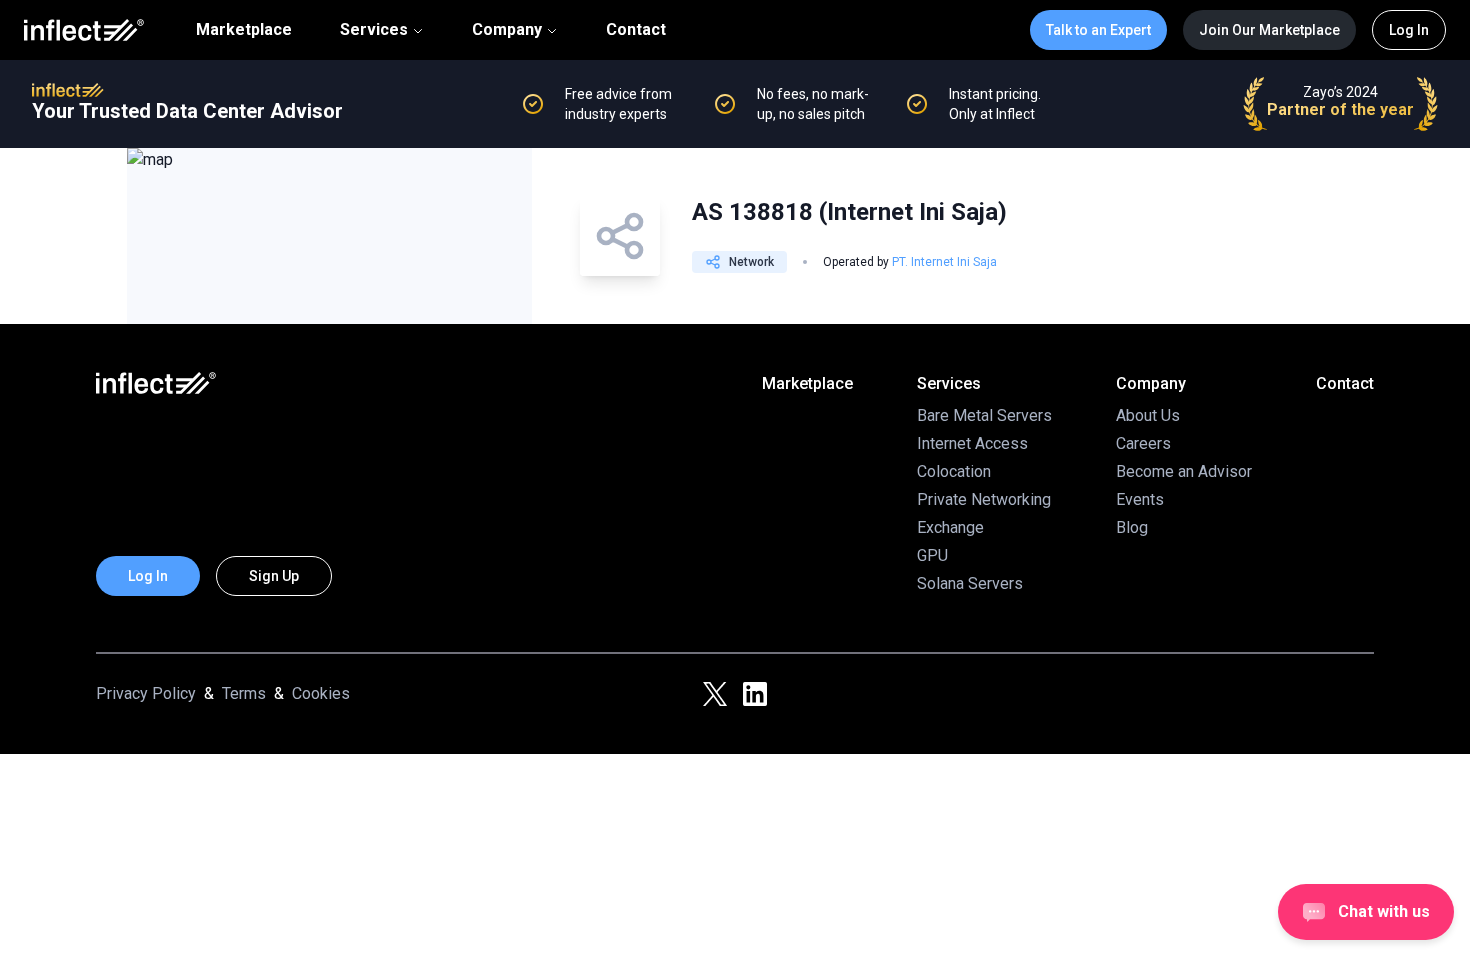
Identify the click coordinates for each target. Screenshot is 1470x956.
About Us (1148, 415)
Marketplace (244, 30)
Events (1140, 499)
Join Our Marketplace (1269, 30)
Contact (636, 30)
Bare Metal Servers (984, 415)
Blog (1132, 527)
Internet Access (972, 443)
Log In (1409, 30)
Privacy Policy (146, 693)
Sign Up (274, 576)
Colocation (954, 471)
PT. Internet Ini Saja (944, 262)
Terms (244, 693)
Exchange (950, 527)
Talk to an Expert (1098, 30)
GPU (932, 555)
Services (374, 29)
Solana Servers (970, 583)
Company (507, 29)
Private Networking (984, 499)
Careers (1143, 443)
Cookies (321, 693)
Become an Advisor (1184, 471)
